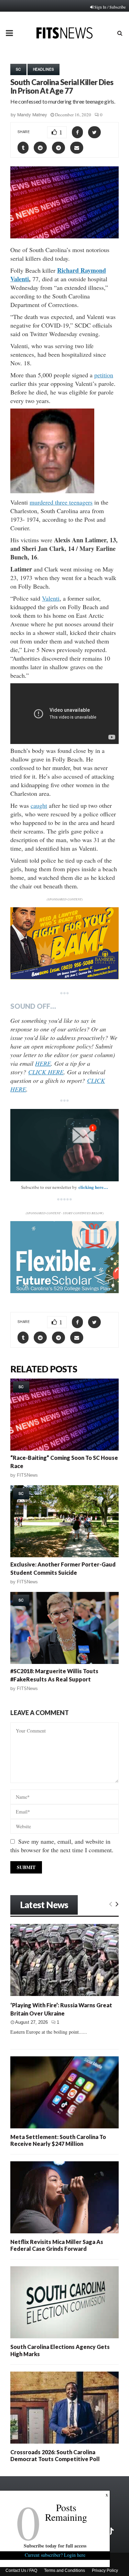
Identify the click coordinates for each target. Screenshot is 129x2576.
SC (18, 69)
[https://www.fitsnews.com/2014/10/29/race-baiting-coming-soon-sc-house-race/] (64, 1415)
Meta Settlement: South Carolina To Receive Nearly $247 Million (58, 2140)
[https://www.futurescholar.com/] (64, 1291)
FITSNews (27, 1475)
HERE (43, 1063)
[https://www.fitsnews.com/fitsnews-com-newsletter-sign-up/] (64, 1145)
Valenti (51, 598)
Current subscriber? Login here (55, 2555)
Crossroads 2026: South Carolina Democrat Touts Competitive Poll (55, 2455)
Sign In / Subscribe (110, 7)
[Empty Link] (111, 1904)
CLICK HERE (46, 1072)
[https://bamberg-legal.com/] (64, 977)
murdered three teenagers (61, 502)
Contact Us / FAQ (21, 2571)
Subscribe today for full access (55, 2546)
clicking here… (93, 1187)
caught (39, 805)
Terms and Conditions (64, 2571)
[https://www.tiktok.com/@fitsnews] (111, 2531)
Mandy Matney (32, 115)
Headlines (44, 69)
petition (104, 375)
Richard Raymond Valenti (58, 275)
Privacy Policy (105, 2571)
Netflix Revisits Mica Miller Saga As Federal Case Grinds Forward (57, 2245)
